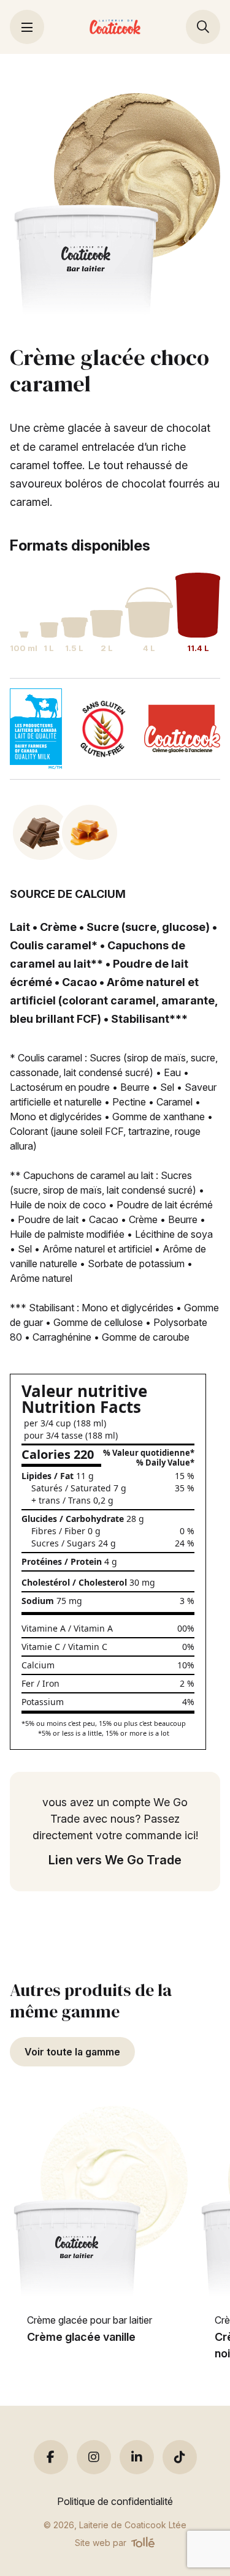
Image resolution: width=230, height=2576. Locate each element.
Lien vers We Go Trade (115, 1860)
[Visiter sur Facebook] (51, 2457)
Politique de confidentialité (115, 2501)
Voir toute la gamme (72, 2052)
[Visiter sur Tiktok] (180, 2457)
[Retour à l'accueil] (115, 27)
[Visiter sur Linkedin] (137, 2457)
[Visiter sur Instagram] (94, 2457)
